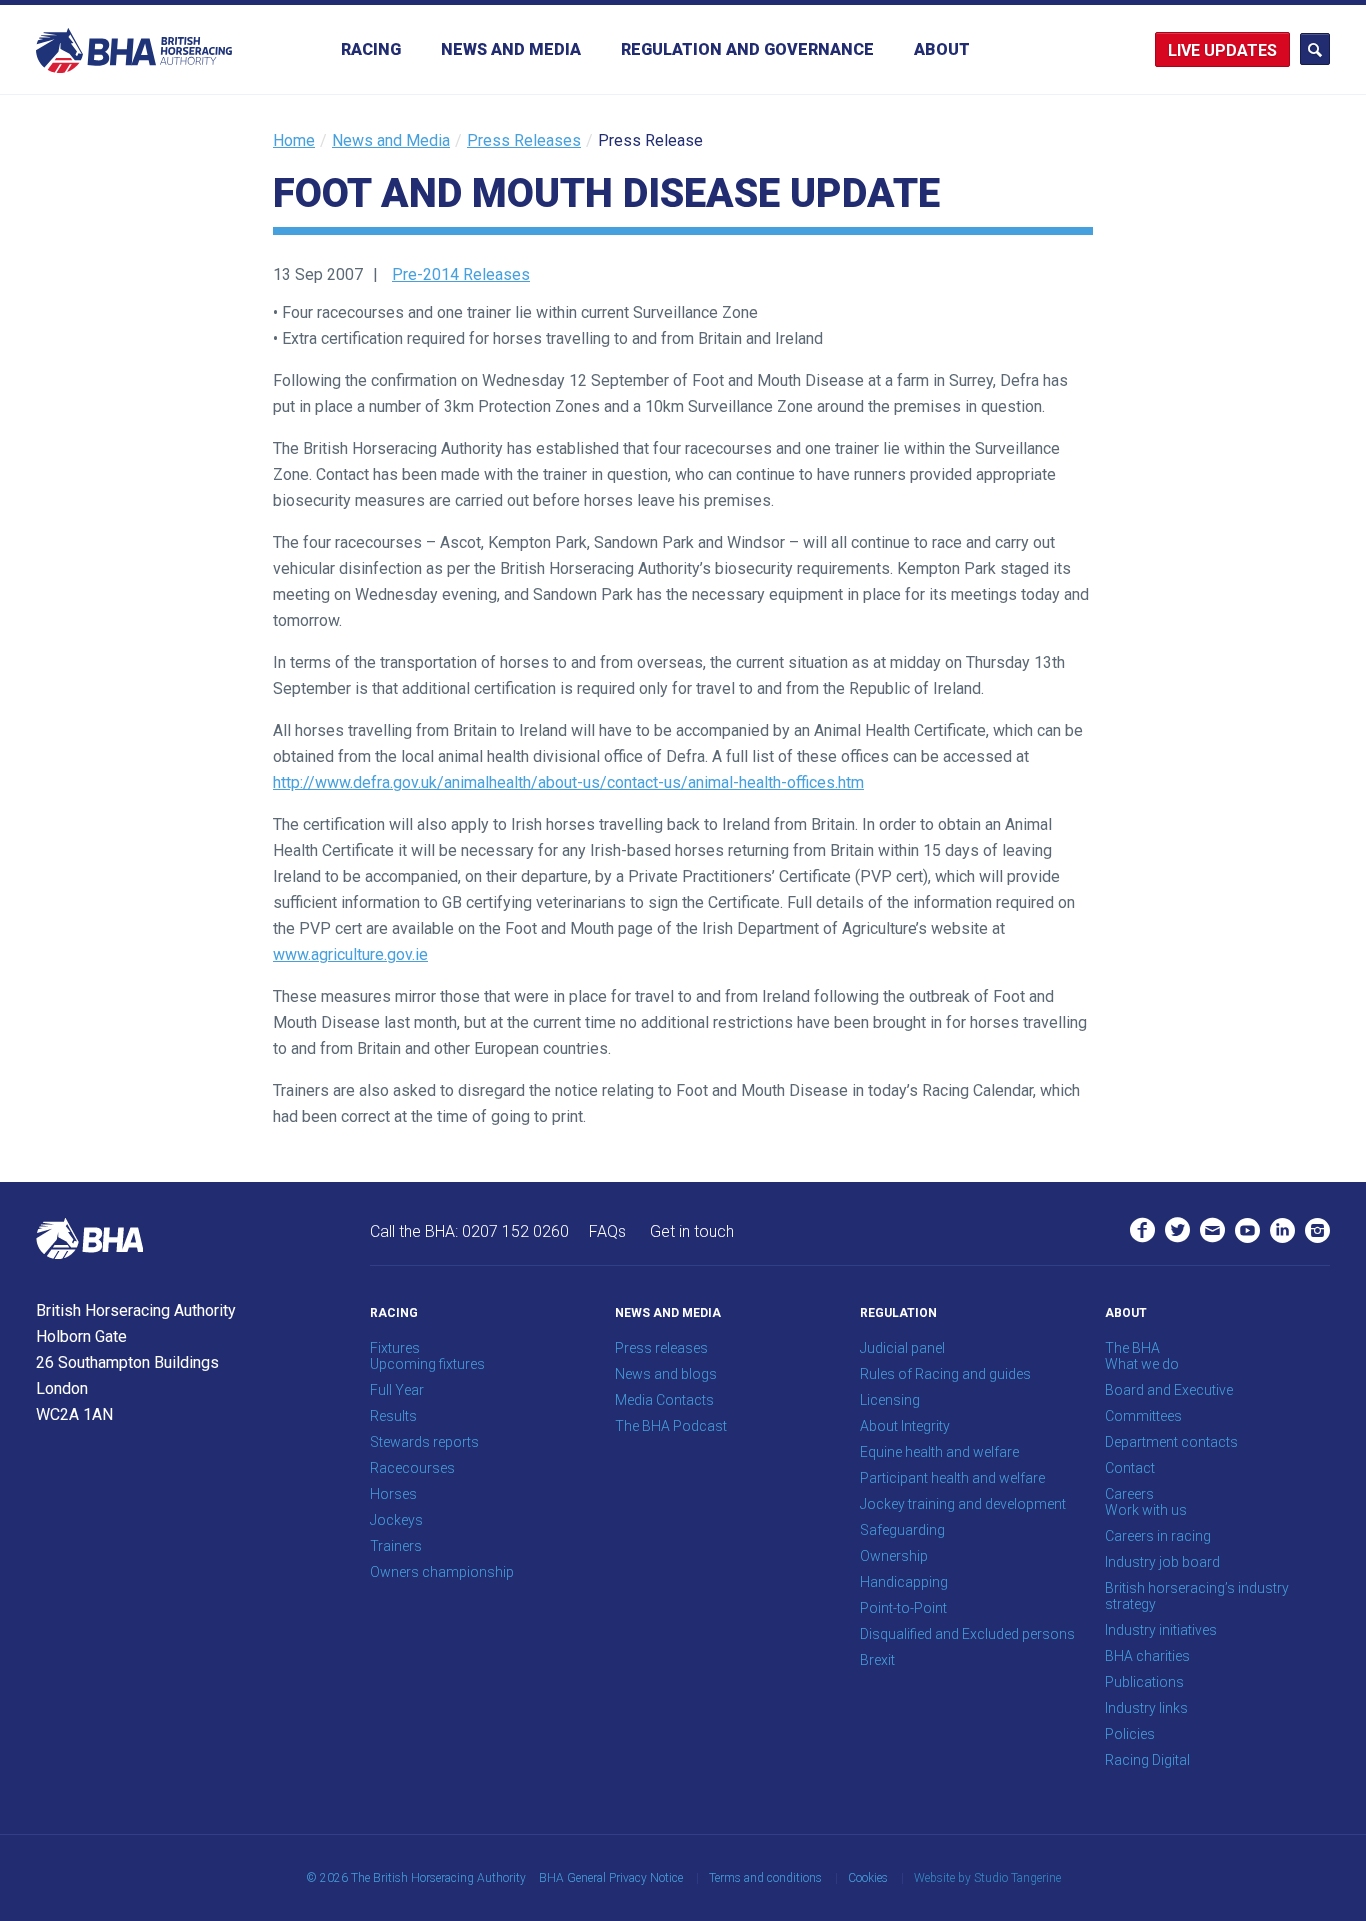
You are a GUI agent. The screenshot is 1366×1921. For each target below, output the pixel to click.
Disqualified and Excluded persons (967, 1634)
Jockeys (396, 1520)
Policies (1130, 1734)
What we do (1142, 1364)
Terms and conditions (765, 1878)
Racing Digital (1147, 1760)
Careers (1129, 1494)
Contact (1130, 1468)
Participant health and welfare (952, 1478)
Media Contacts (664, 1400)
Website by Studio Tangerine (987, 1878)
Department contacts (1171, 1442)
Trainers (396, 1546)
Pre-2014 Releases (461, 274)
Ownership (894, 1556)
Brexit (877, 1660)
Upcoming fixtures (427, 1364)
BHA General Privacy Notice (611, 1878)
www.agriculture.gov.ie (350, 954)
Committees (1143, 1416)
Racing (371, 49)
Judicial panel (902, 1348)
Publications (1144, 1682)
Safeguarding (902, 1530)
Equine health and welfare (939, 1452)
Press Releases (524, 140)
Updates (1240, 50)
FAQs (607, 1231)
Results (393, 1416)
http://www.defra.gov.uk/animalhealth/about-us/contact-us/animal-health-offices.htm (568, 782)
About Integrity (905, 1426)
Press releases (661, 1348)
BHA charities (1147, 1656)
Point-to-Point (903, 1608)
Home (294, 140)
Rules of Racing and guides (945, 1374)
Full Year (397, 1390)
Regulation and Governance (747, 49)
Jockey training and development (963, 1504)
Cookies (868, 1878)
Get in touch (692, 1231)
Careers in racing (1158, 1536)
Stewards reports (424, 1442)
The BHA (1132, 1348)
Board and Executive (1169, 1390)
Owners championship (442, 1572)
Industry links (1146, 1708)
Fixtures (395, 1348)
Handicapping (904, 1582)
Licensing (890, 1400)
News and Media (511, 49)
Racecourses (412, 1468)
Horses (393, 1494)
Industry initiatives (1161, 1630)
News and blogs (666, 1374)
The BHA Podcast (671, 1426)
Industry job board (1162, 1562)
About (942, 49)
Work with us (1146, 1510)
